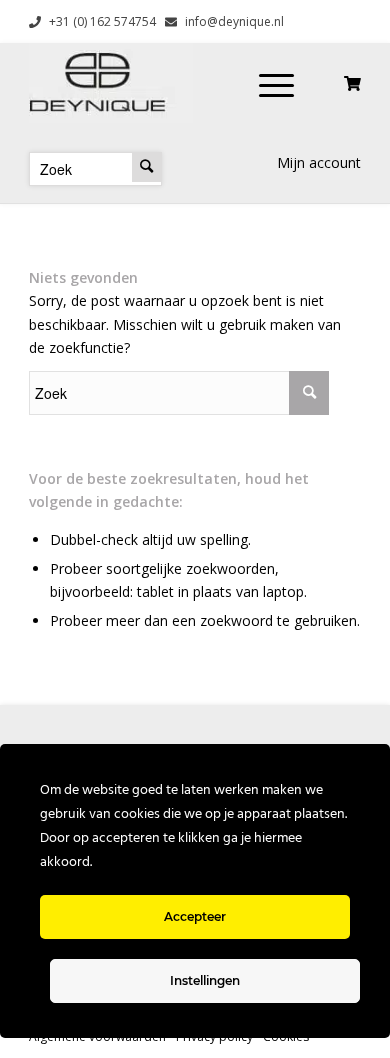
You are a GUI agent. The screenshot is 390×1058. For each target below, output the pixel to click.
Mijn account (319, 162)
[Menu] (276, 83)
